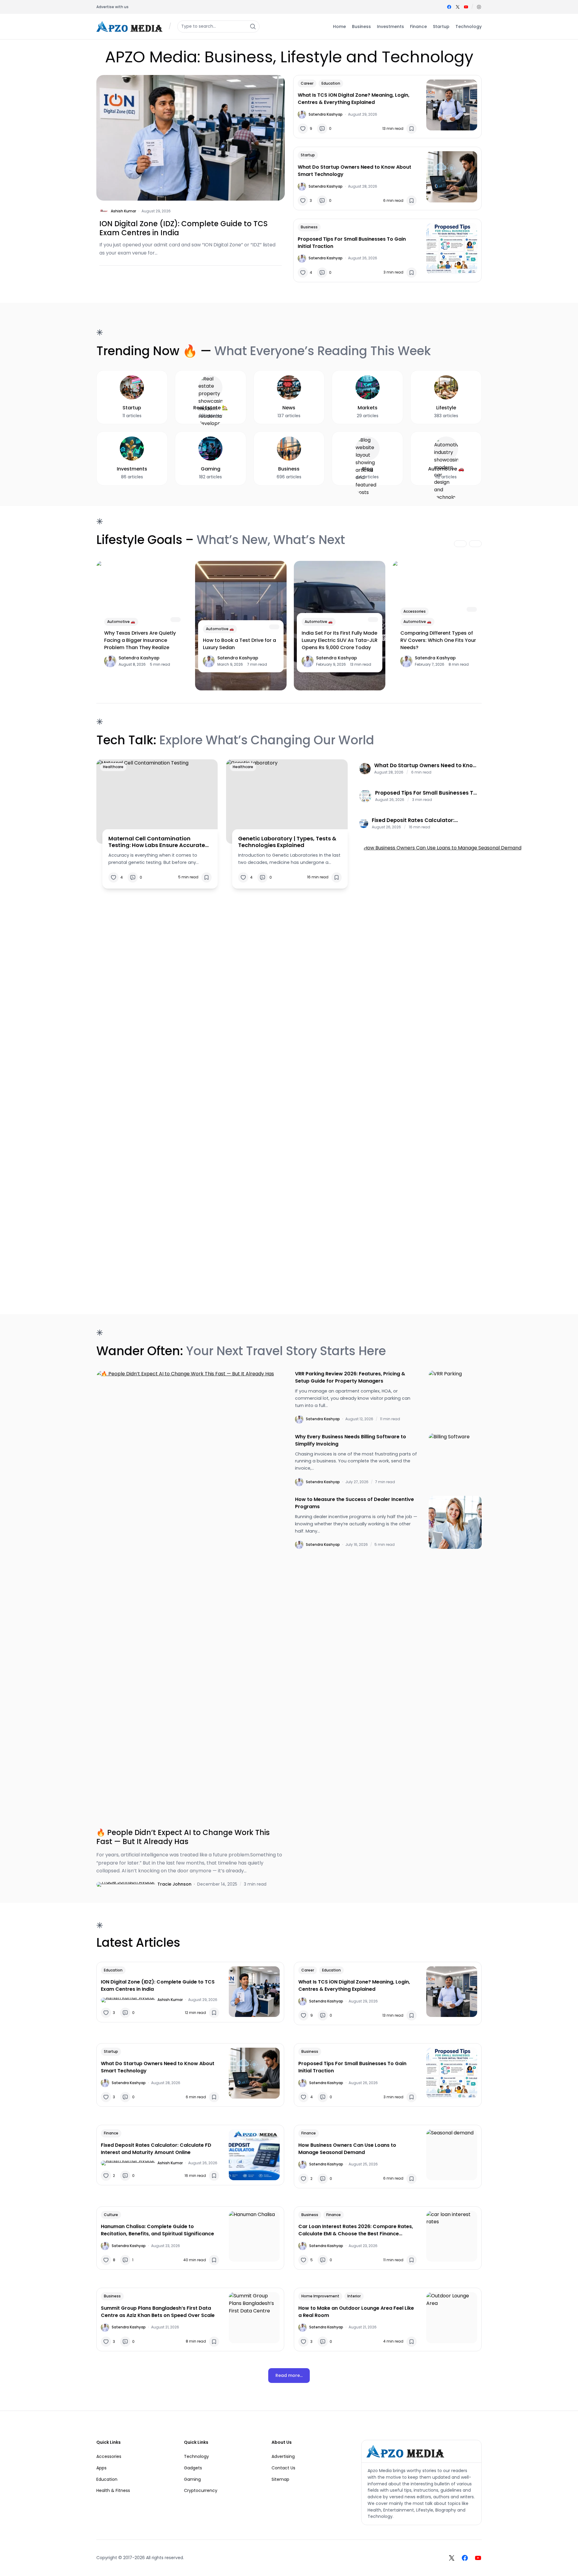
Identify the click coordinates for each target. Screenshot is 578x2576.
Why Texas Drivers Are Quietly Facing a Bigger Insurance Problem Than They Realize (140, 640)
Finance (111, 2133)
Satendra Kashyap (326, 114)
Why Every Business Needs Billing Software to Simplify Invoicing (351, 1440)
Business (309, 227)
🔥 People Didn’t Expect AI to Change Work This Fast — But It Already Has (183, 1837)
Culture (111, 2215)
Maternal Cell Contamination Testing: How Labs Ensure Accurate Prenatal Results (157, 842)
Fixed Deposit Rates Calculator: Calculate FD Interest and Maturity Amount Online (418, 820)
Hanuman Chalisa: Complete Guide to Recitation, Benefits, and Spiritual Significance (157, 2230)
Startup (308, 155)
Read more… (289, 2375)
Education (331, 83)
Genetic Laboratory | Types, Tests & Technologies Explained (287, 842)
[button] (479, 7)
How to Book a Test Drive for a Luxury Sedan (239, 644)
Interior (354, 2296)
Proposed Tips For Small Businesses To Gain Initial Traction (352, 243)
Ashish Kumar (123, 211)
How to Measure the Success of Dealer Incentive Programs (354, 1503)
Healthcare (113, 767)
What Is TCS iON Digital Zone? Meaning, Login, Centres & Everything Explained (354, 99)
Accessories (415, 611)
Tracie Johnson (174, 1884)
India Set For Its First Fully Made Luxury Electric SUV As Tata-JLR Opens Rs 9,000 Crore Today (340, 640)
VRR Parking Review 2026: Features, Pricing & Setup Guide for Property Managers (350, 1377)
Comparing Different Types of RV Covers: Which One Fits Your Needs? (438, 640)
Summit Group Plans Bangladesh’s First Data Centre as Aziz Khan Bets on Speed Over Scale (158, 2312)
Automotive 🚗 (121, 622)
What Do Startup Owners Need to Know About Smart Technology (354, 171)
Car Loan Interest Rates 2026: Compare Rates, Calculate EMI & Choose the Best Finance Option (356, 2230)
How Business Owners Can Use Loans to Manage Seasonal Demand (347, 2149)
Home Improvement (320, 2296)
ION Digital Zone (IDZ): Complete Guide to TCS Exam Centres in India (183, 228)
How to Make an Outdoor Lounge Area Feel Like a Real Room (356, 2312)
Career (307, 83)
